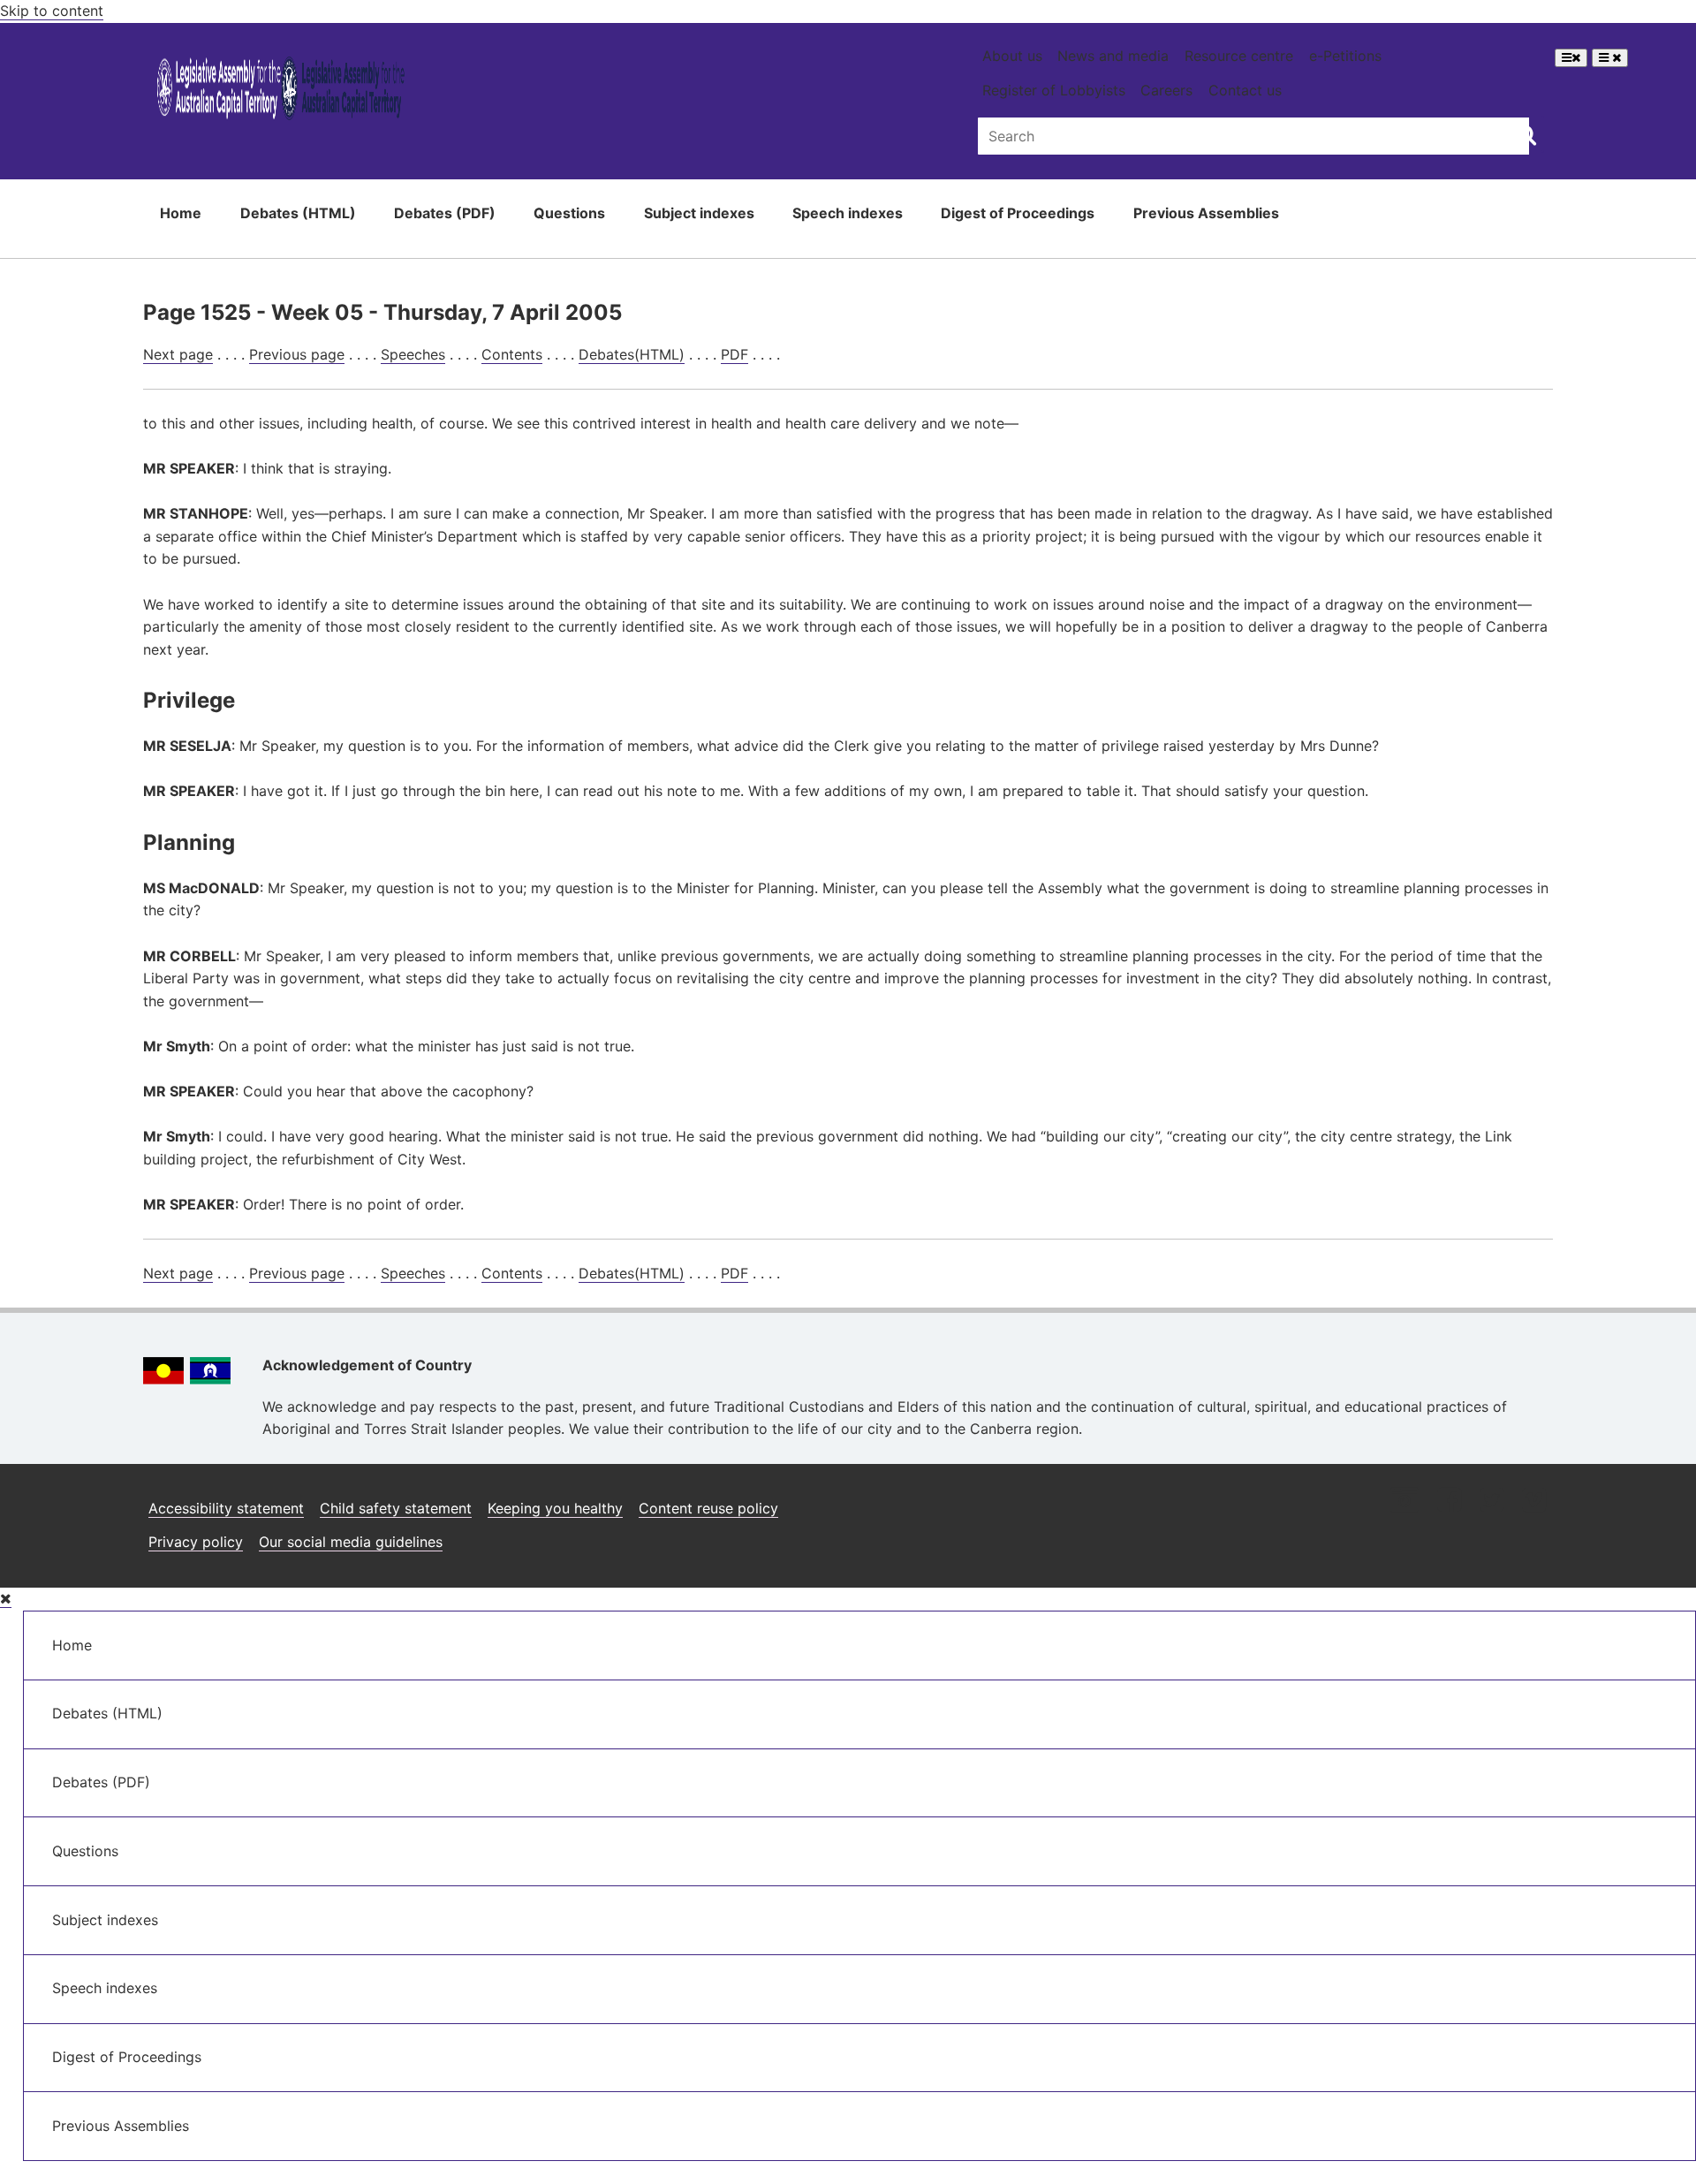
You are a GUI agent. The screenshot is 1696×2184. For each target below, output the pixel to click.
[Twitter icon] (1492, 1501)
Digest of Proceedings (1018, 213)
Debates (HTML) (298, 213)
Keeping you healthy (555, 1508)
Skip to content (52, 11)
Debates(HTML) (632, 354)
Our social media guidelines (351, 1542)
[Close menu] (6, 1599)
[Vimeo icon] (1534, 1501)
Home (181, 213)
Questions (569, 213)
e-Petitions (1345, 56)
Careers (1166, 90)
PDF (734, 354)
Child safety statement (396, 1508)
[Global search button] (1526, 134)
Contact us (1245, 90)
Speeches (413, 354)
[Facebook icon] (1449, 1501)
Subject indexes (699, 213)
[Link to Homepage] (281, 91)
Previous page (297, 354)
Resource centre (1239, 56)
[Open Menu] (1571, 58)
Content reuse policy (708, 1508)
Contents (512, 354)
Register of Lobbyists (1054, 90)
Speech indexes (848, 213)
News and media (1113, 56)
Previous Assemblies (1206, 213)
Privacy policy (196, 1542)
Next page (178, 354)
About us (1012, 56)
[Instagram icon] (1404, 1501)
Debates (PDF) (445, 213)
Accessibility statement (226, 1508)
